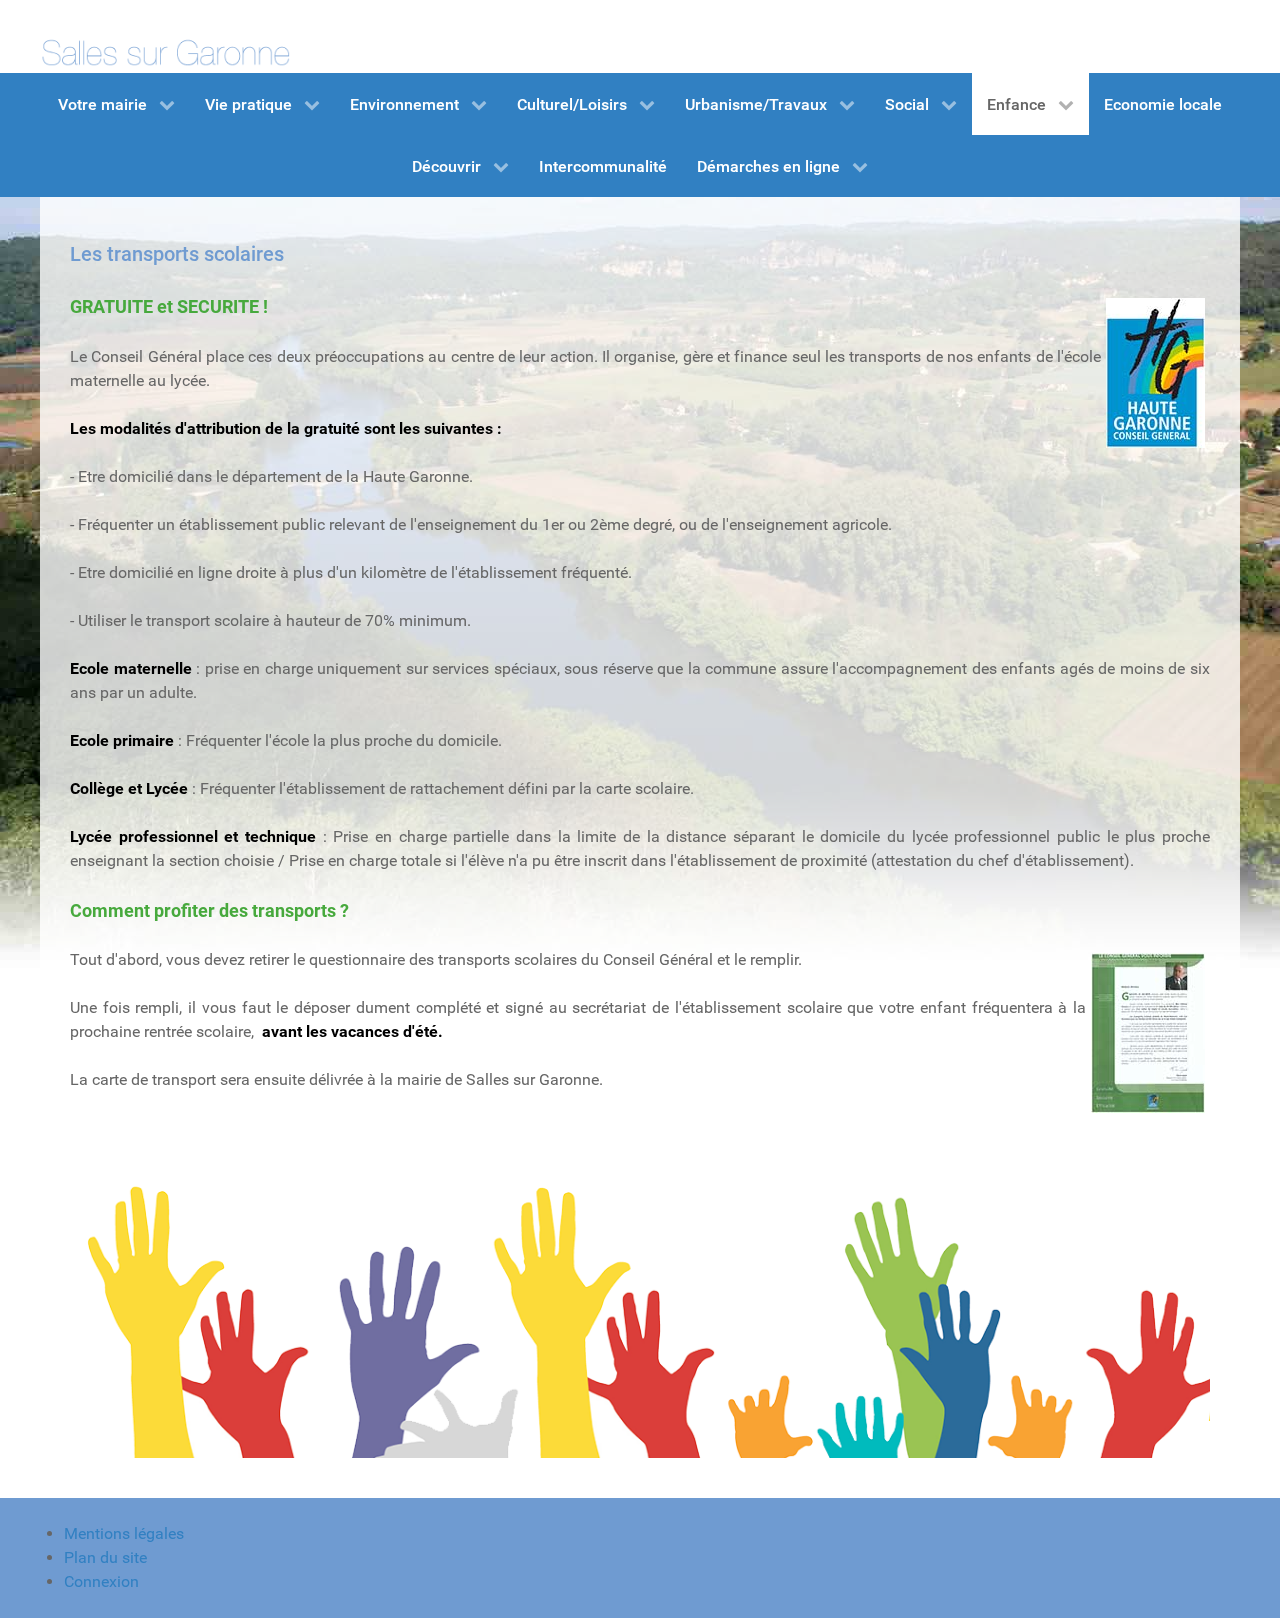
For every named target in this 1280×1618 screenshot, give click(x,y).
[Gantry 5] (165, 36)
